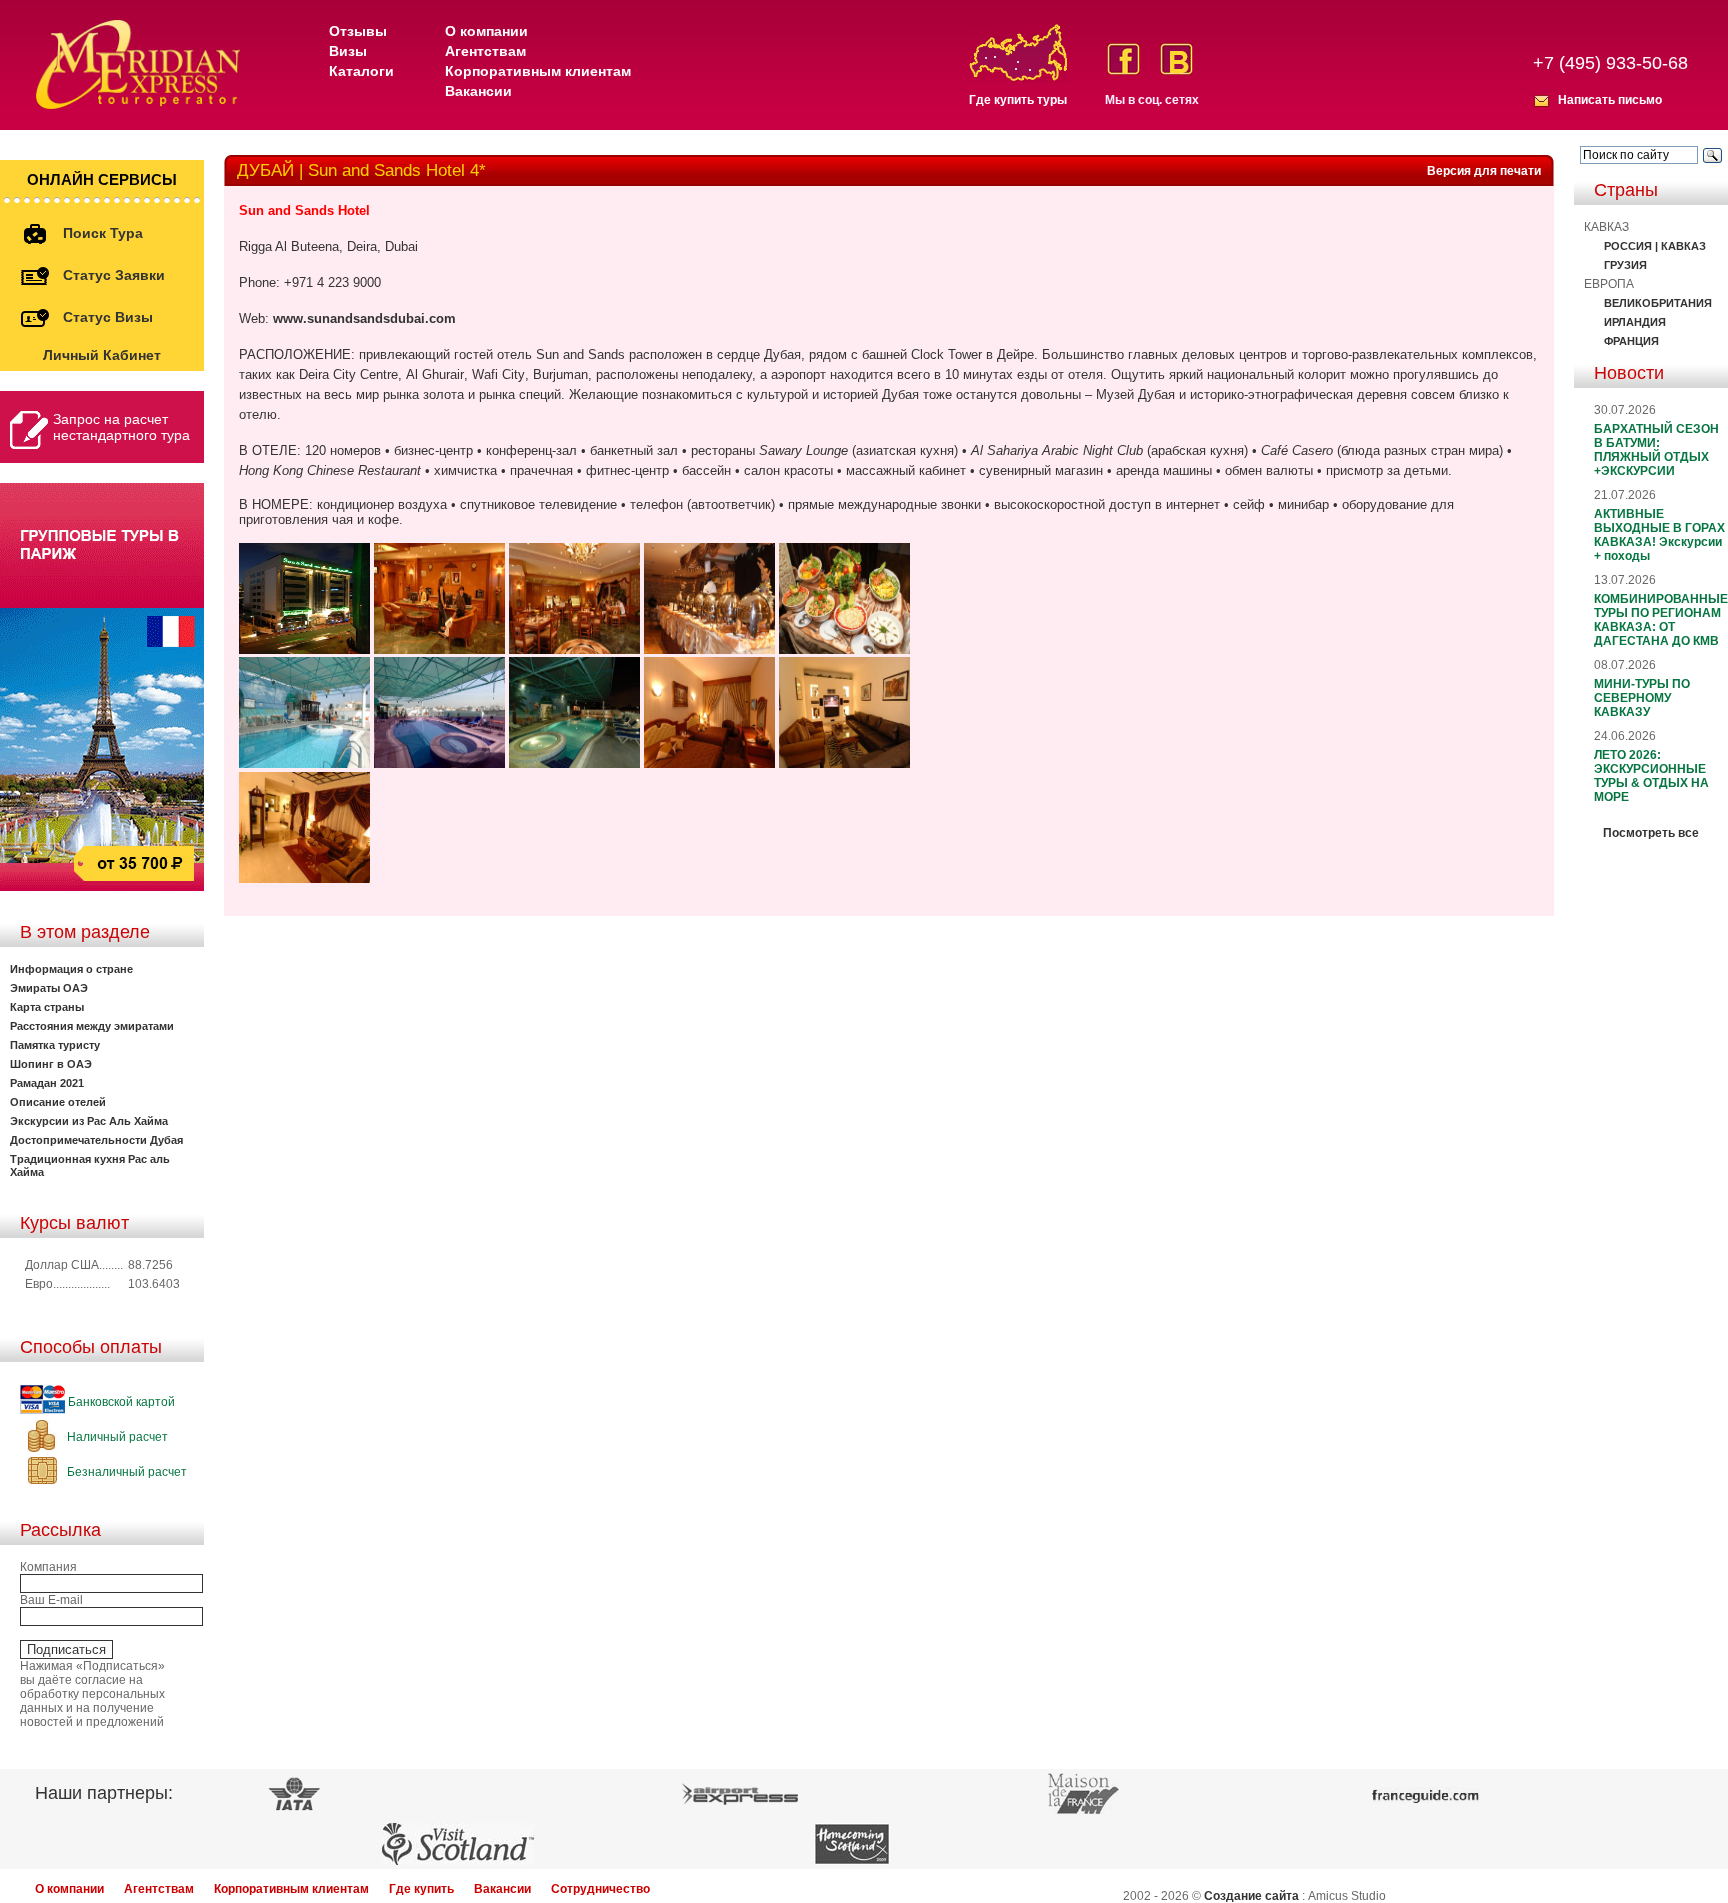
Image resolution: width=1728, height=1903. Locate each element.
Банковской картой (120, 1402)
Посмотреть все (1651, 833)
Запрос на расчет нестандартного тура (121, 427)
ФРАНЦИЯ (1631, 341)
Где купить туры (1018, 100)
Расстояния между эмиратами (92, 1026)
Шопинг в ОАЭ (51, 1064)
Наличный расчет (116, 1437)
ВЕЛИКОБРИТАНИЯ (1658, 303)
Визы (348, 51)
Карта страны (47, 1007)
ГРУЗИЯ (1625, 265)
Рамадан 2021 (47, 1083)
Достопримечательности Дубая (96, 1140)
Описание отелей (58, 1102)
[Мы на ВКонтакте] (1176, 59)
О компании (486, 31)
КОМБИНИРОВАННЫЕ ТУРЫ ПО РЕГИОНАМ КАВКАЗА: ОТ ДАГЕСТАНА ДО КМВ (1661, 620)
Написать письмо (1610, 100)
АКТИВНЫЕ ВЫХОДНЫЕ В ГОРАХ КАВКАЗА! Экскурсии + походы (1659, 535)
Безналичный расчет (125, 1472)
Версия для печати (1484, 171)
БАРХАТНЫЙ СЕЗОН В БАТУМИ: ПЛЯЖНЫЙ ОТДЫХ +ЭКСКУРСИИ (1656, 450)
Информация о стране (71, 969)
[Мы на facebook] (1123, 59)
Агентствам (485, 51)
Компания (48, 1567)
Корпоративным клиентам (538, 71)
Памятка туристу (55, 1045)
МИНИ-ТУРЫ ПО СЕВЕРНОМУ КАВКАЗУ (1642, 698)
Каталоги (361, 71)
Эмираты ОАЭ (49, 988)
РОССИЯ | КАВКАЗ (1655, 246)
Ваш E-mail (51, 1600)
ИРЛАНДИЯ (1635, 322)
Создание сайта (1251, 1896)
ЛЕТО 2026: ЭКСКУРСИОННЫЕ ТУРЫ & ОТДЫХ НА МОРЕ (1651, 776)
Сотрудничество (600, 1889)
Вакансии (478, 91)
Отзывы (358, 31)
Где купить (421, 1889)
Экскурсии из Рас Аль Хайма (89, 1121)
